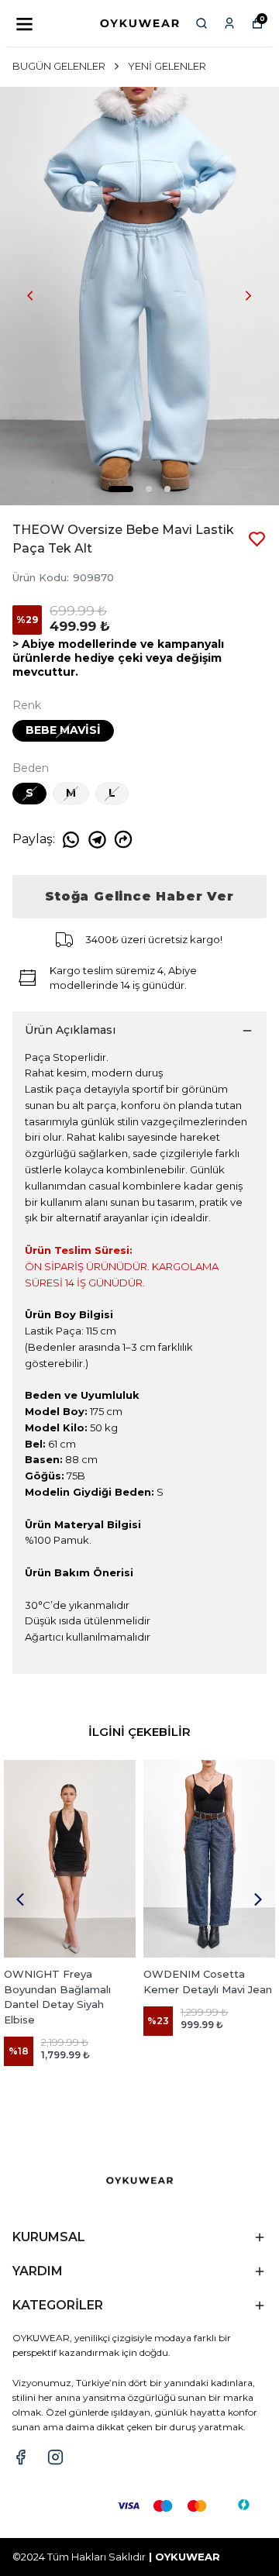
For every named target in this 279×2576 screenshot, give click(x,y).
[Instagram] (55, 2457)
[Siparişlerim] (229, 23)
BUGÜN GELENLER (59, 66)
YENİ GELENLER (167, 66)
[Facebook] (21, 2457)
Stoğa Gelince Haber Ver (139, 896)
